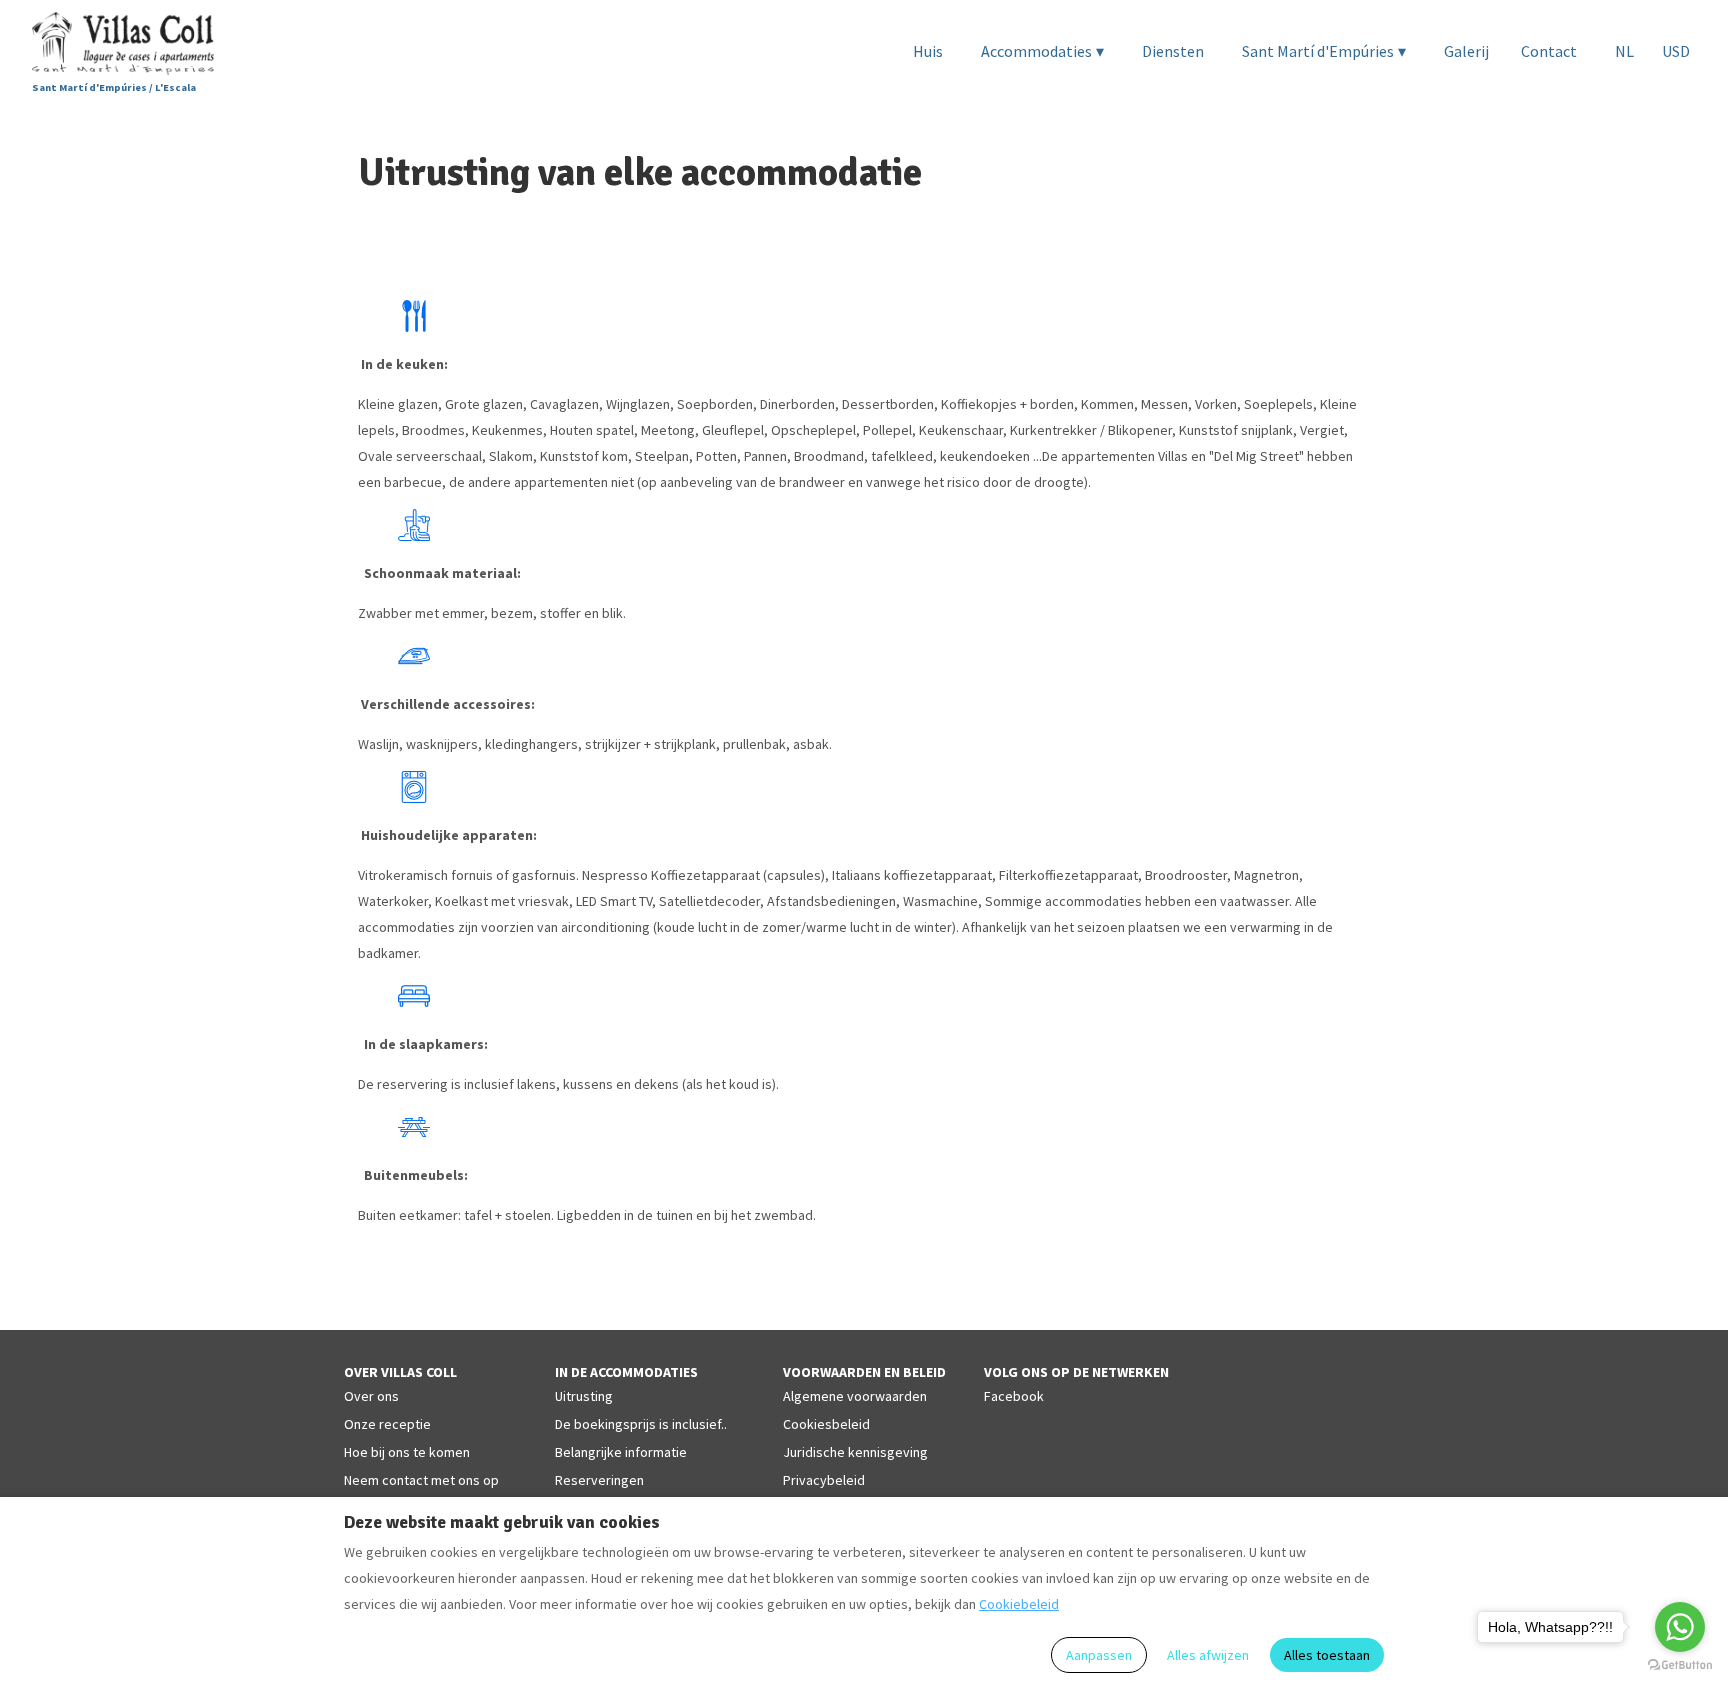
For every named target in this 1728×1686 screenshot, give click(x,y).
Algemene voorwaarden (855, 1396)
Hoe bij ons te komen (407, 1452)
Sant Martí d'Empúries (1324, 51)
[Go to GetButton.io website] (1680, 1665)
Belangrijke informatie (621, 1452)
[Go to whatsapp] (1680, 1627)
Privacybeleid (824, 1480)
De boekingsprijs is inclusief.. (641, 1424)
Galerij (1466, 51)
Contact (1549, 51)
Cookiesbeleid (826, 1424)
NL (1624, 51)
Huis (928, 51)
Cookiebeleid (1019, 1604)
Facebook (1014, 1396)
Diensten (1173, 51)
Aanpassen (1099, 1655)
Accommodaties (1042, 51)
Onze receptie (387, 1424)
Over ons (371, 1396)
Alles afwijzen (1208, 1655)
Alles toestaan (1327, 1655)
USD (1676, 51)
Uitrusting (584, 1396)
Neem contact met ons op (421, 1480)
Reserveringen (599, 1480)
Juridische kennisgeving (855, 1452)
